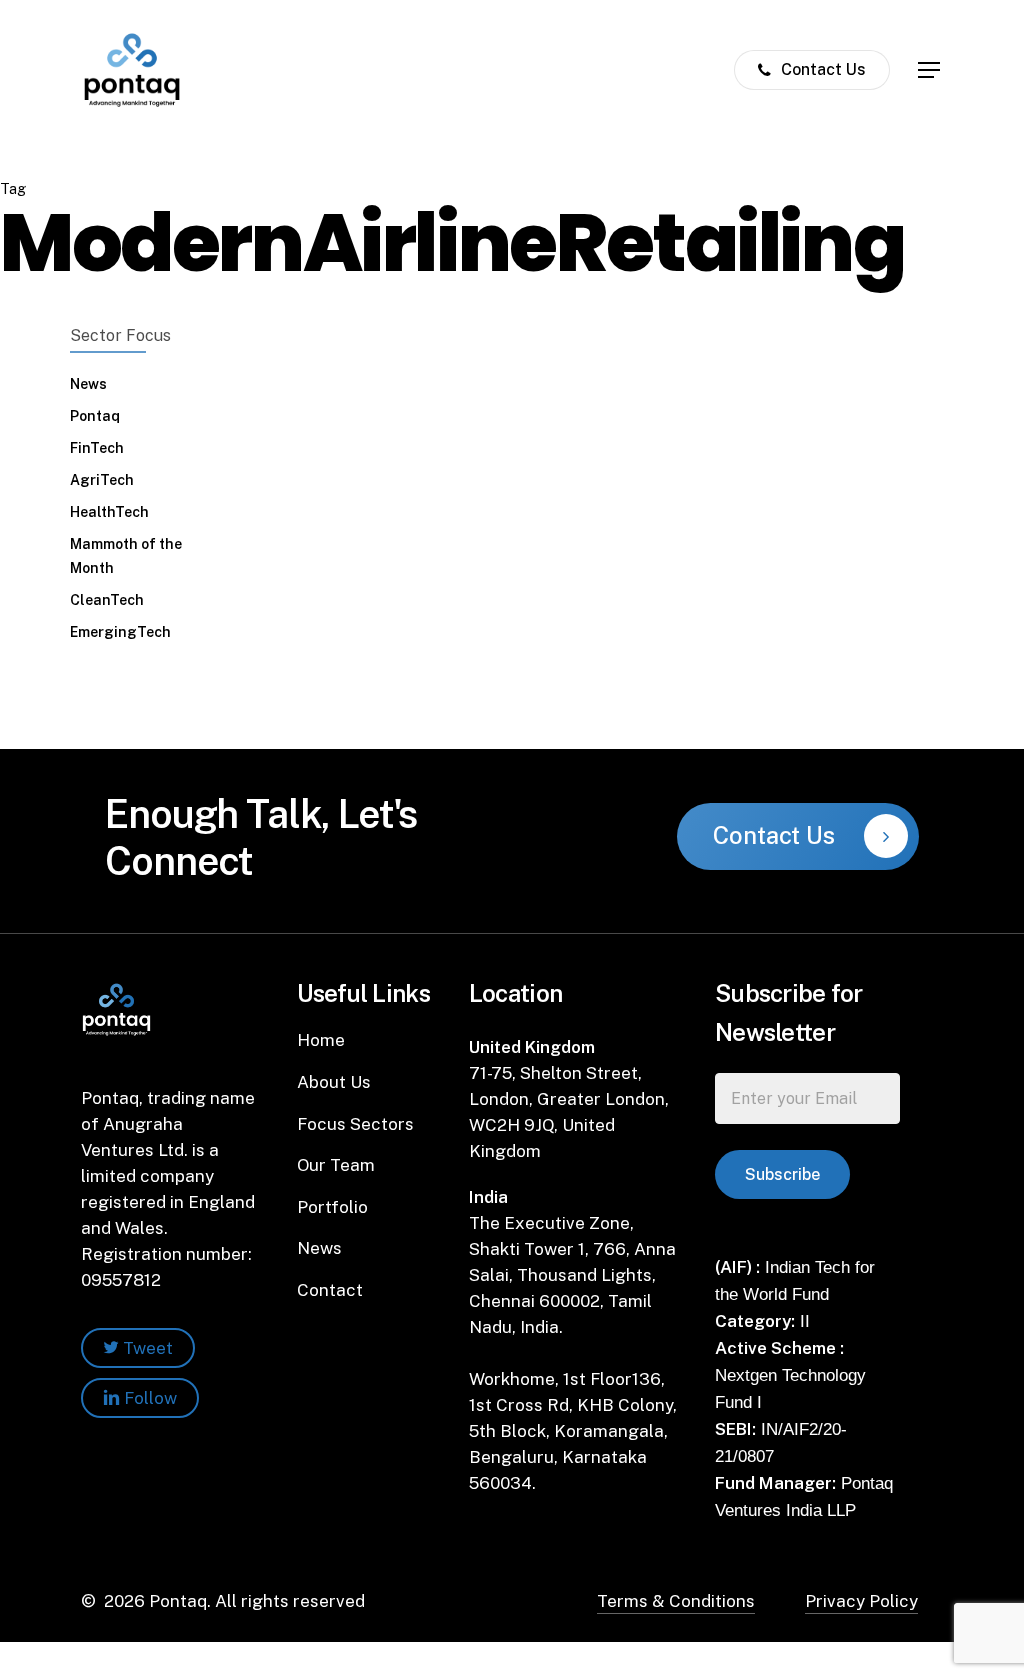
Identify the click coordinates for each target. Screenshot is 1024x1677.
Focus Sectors (355, 1124)
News (88, 384)
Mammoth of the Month (126, 556)
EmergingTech (120, 632)
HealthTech (109, 512)
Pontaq (95, 416)
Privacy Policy (861, 1601)
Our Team (336, 1165)
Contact (330, 1290)
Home (321, 1040)
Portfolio (332, 1207)
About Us (334, 1082)
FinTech (97, 448)
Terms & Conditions (676, 1601)
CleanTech (107, 600)
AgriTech (102, 480)
